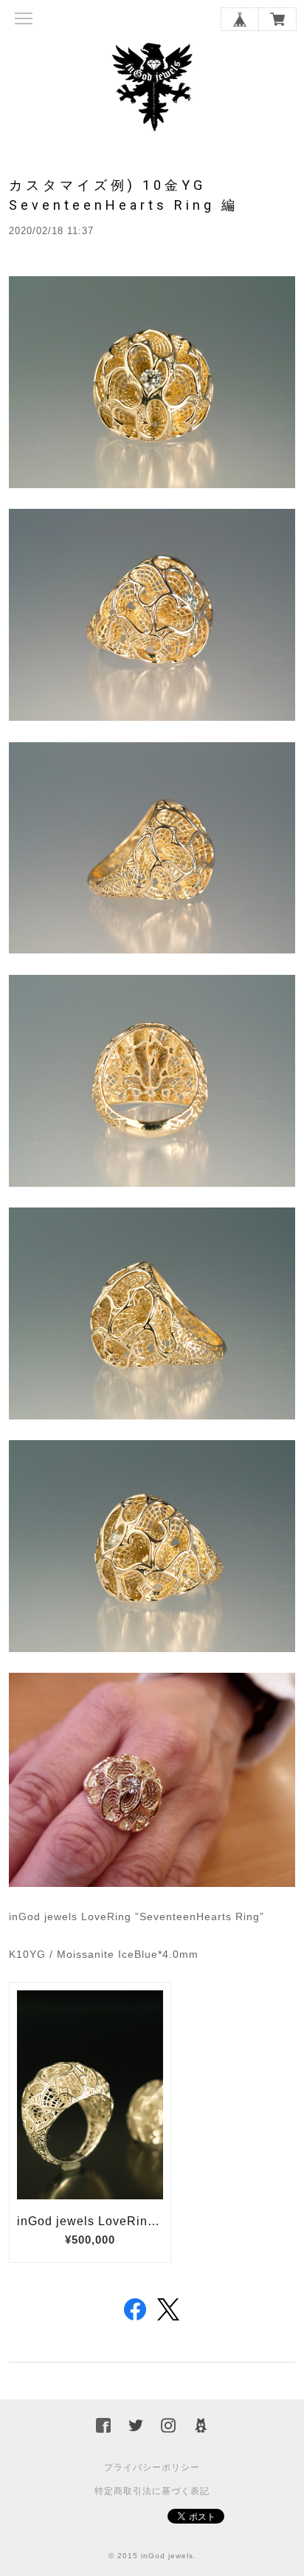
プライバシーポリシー (152, 2467)
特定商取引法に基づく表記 (152, 2491)
